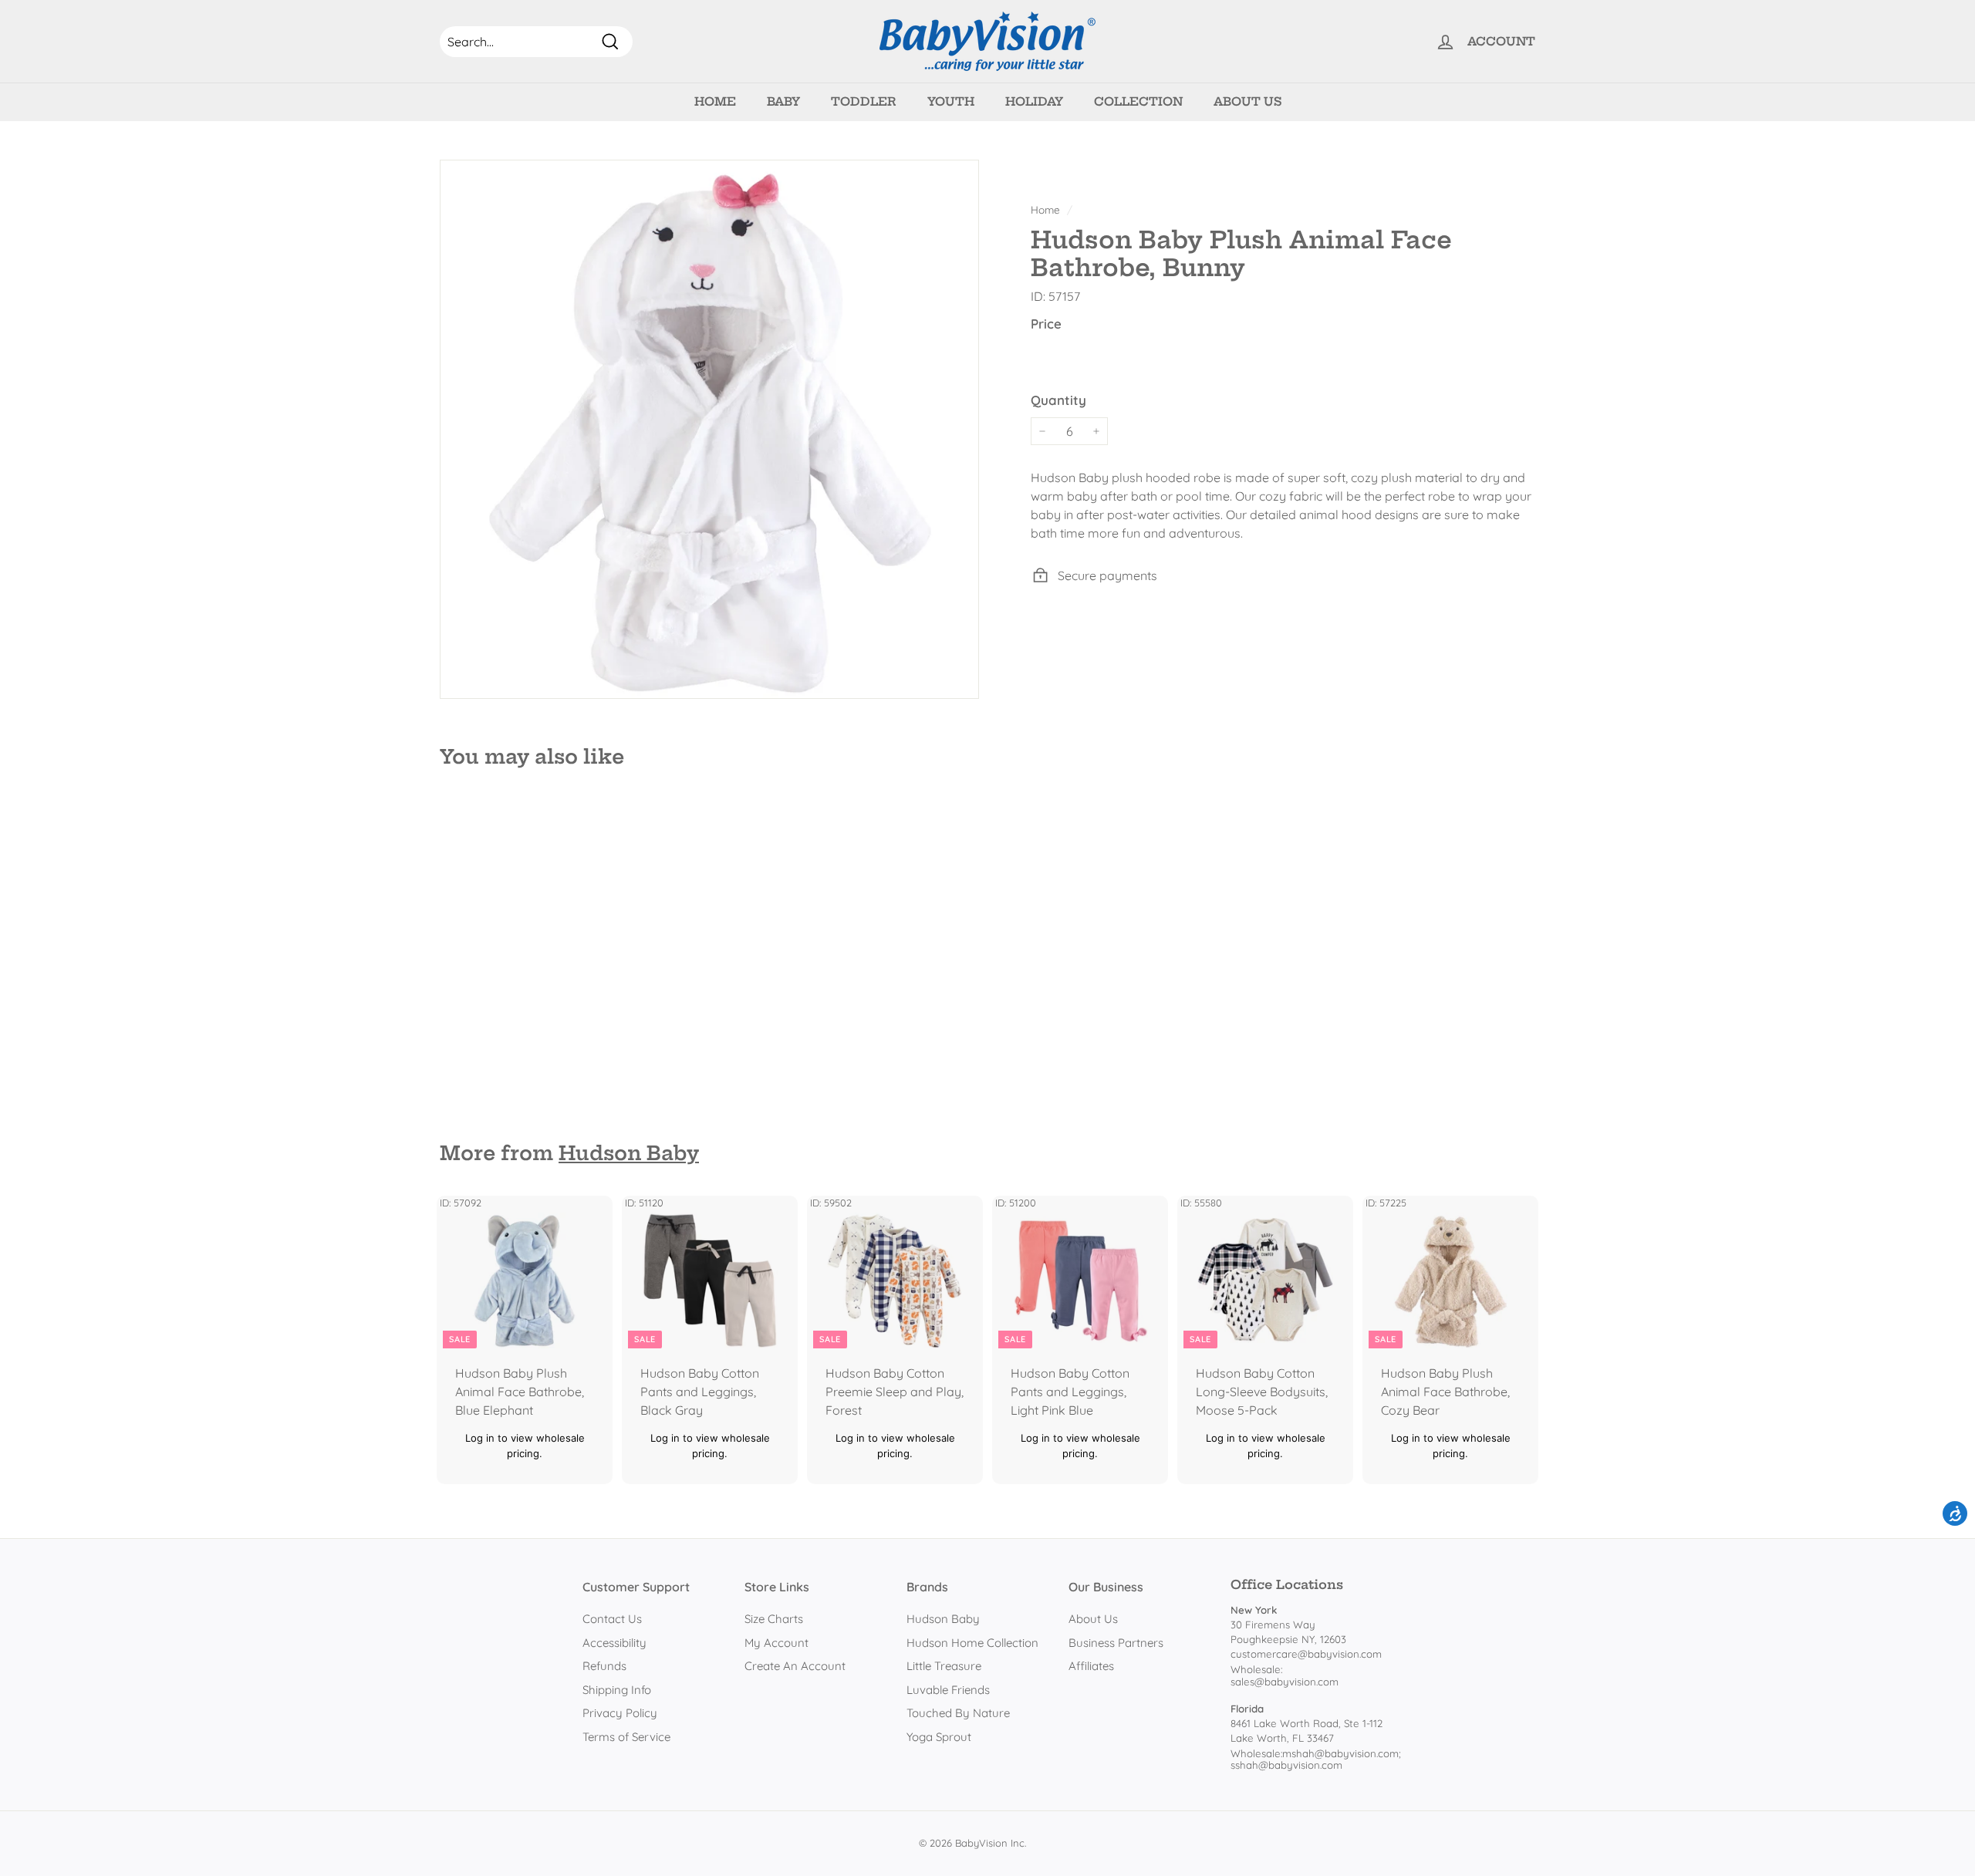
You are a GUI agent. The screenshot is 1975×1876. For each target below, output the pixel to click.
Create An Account (795, 1666)
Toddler (864, 101)
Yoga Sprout (939, 1737)
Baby (783, 101)
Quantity (1058, 399)
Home (715, 101)
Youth (951, 101)
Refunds (604, 1666)
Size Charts (774, 1619)
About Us (1247, 101)
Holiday (1034, 101)
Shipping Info (617, 1690)
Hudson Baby (629, 1153)
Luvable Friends (948, 1690)
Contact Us (612, 1619)
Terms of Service (626, 1737)
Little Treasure (944, 1666)
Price (1046, 324)
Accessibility (614, 1643)
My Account (776, 1643)
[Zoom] (709, 429)
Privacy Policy (620, 1713)
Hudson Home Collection (972, 1643)
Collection (1138, 101)
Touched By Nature (958, 1713)
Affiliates (1091, 1666)
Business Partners (1116, 1643)
